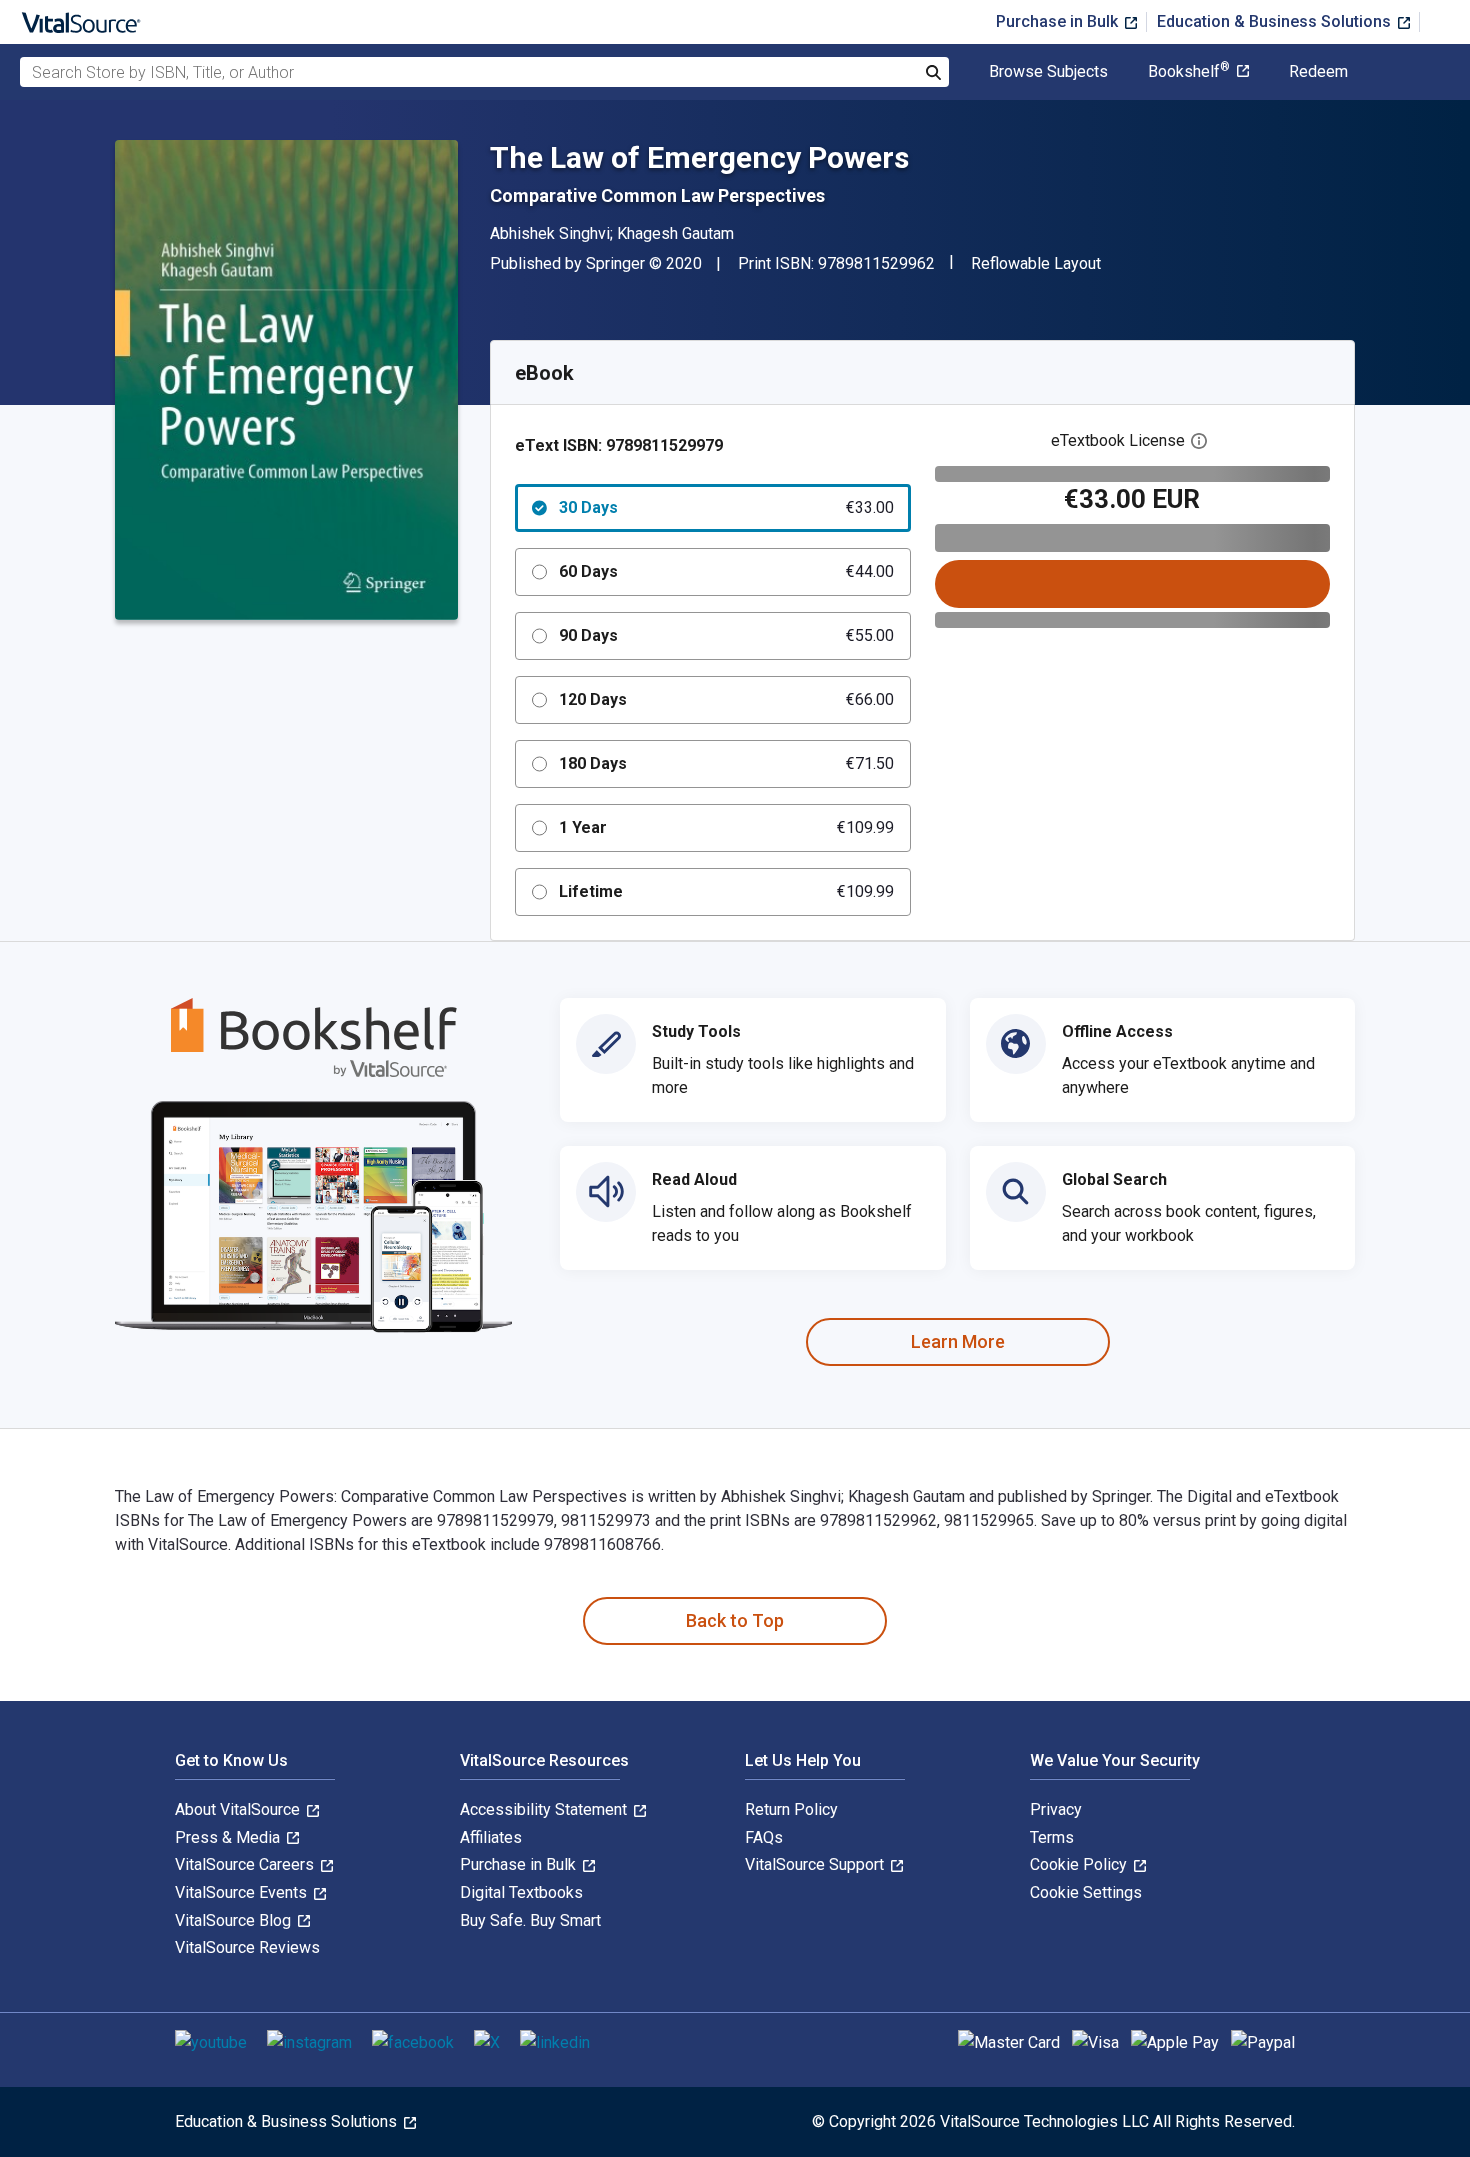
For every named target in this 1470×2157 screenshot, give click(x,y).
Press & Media (229, 1837)
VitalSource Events (243, 1892)
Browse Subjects (1048, 72)
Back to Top (735, 1620)
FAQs (764, 1837)
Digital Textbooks (521, 1892)
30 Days (726, 507)
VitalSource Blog (235, 1920)
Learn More (958, 1341)
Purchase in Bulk (1059, 21)
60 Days (726, 571)
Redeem (1318, 72)
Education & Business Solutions (1276, 21)
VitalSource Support (816, 1864)
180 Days (726, 763)
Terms (1052, 1837)
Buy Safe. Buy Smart (530, 1920)
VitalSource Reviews (247, 1947)
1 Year (726, 827)
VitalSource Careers (246, 1864)
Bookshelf (1189, 72)
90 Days (726, 635)
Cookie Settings (1086, 1892)
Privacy (1056, 1809)
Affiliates (491, 1837)
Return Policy (791, 1809)
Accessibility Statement (545, 1809)
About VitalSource (239, 1809)
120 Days (726, 699)
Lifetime (726, 891)
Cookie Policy (1080, 1864)
